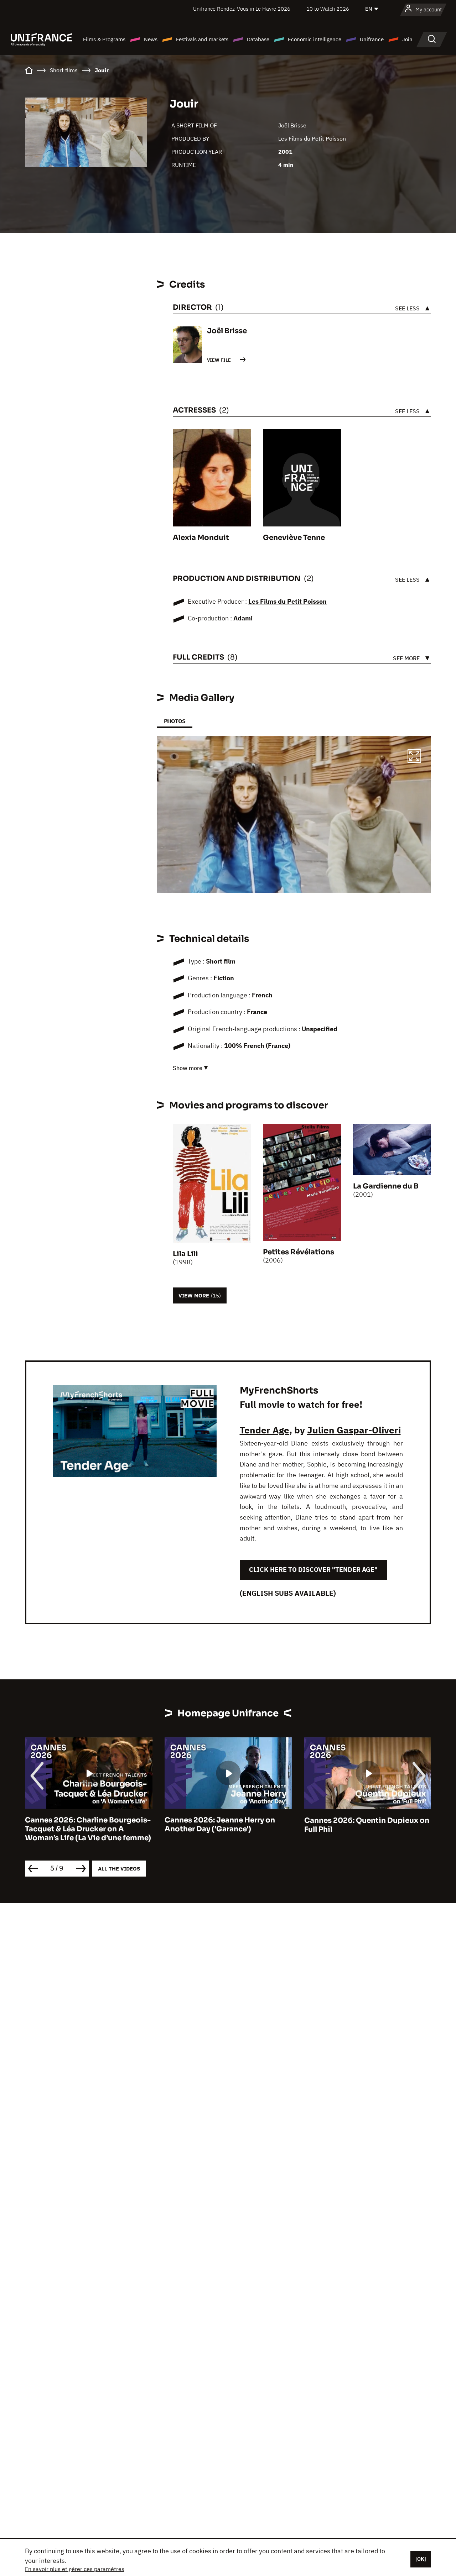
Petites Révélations (299, 1252)
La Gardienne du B (386, 1186)
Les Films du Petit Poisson (312, 138)
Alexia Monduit (201, 538)
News (151, 39)
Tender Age (265, 1430)
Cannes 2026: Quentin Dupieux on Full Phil (367, 1825)
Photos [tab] (175, 721)
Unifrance (372, 39)
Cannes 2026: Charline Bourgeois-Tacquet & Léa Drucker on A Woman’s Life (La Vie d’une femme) (88, 1829)
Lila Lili (185, 1254)
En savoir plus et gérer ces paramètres (75, 2569)
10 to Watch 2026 (328, 9)
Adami (243, 618)
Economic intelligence (315, 39)
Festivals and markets (202, 39)
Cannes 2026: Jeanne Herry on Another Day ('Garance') (220, 1825)
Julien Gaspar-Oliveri (354, 1430)
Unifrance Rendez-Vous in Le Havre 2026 (242, 9)
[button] (414, 757)
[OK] (421, 2559)
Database (258, 39)
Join (407, 39)
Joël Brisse (292, 125)
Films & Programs (104, 39)
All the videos (119, 1869)
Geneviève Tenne (294, 538)
